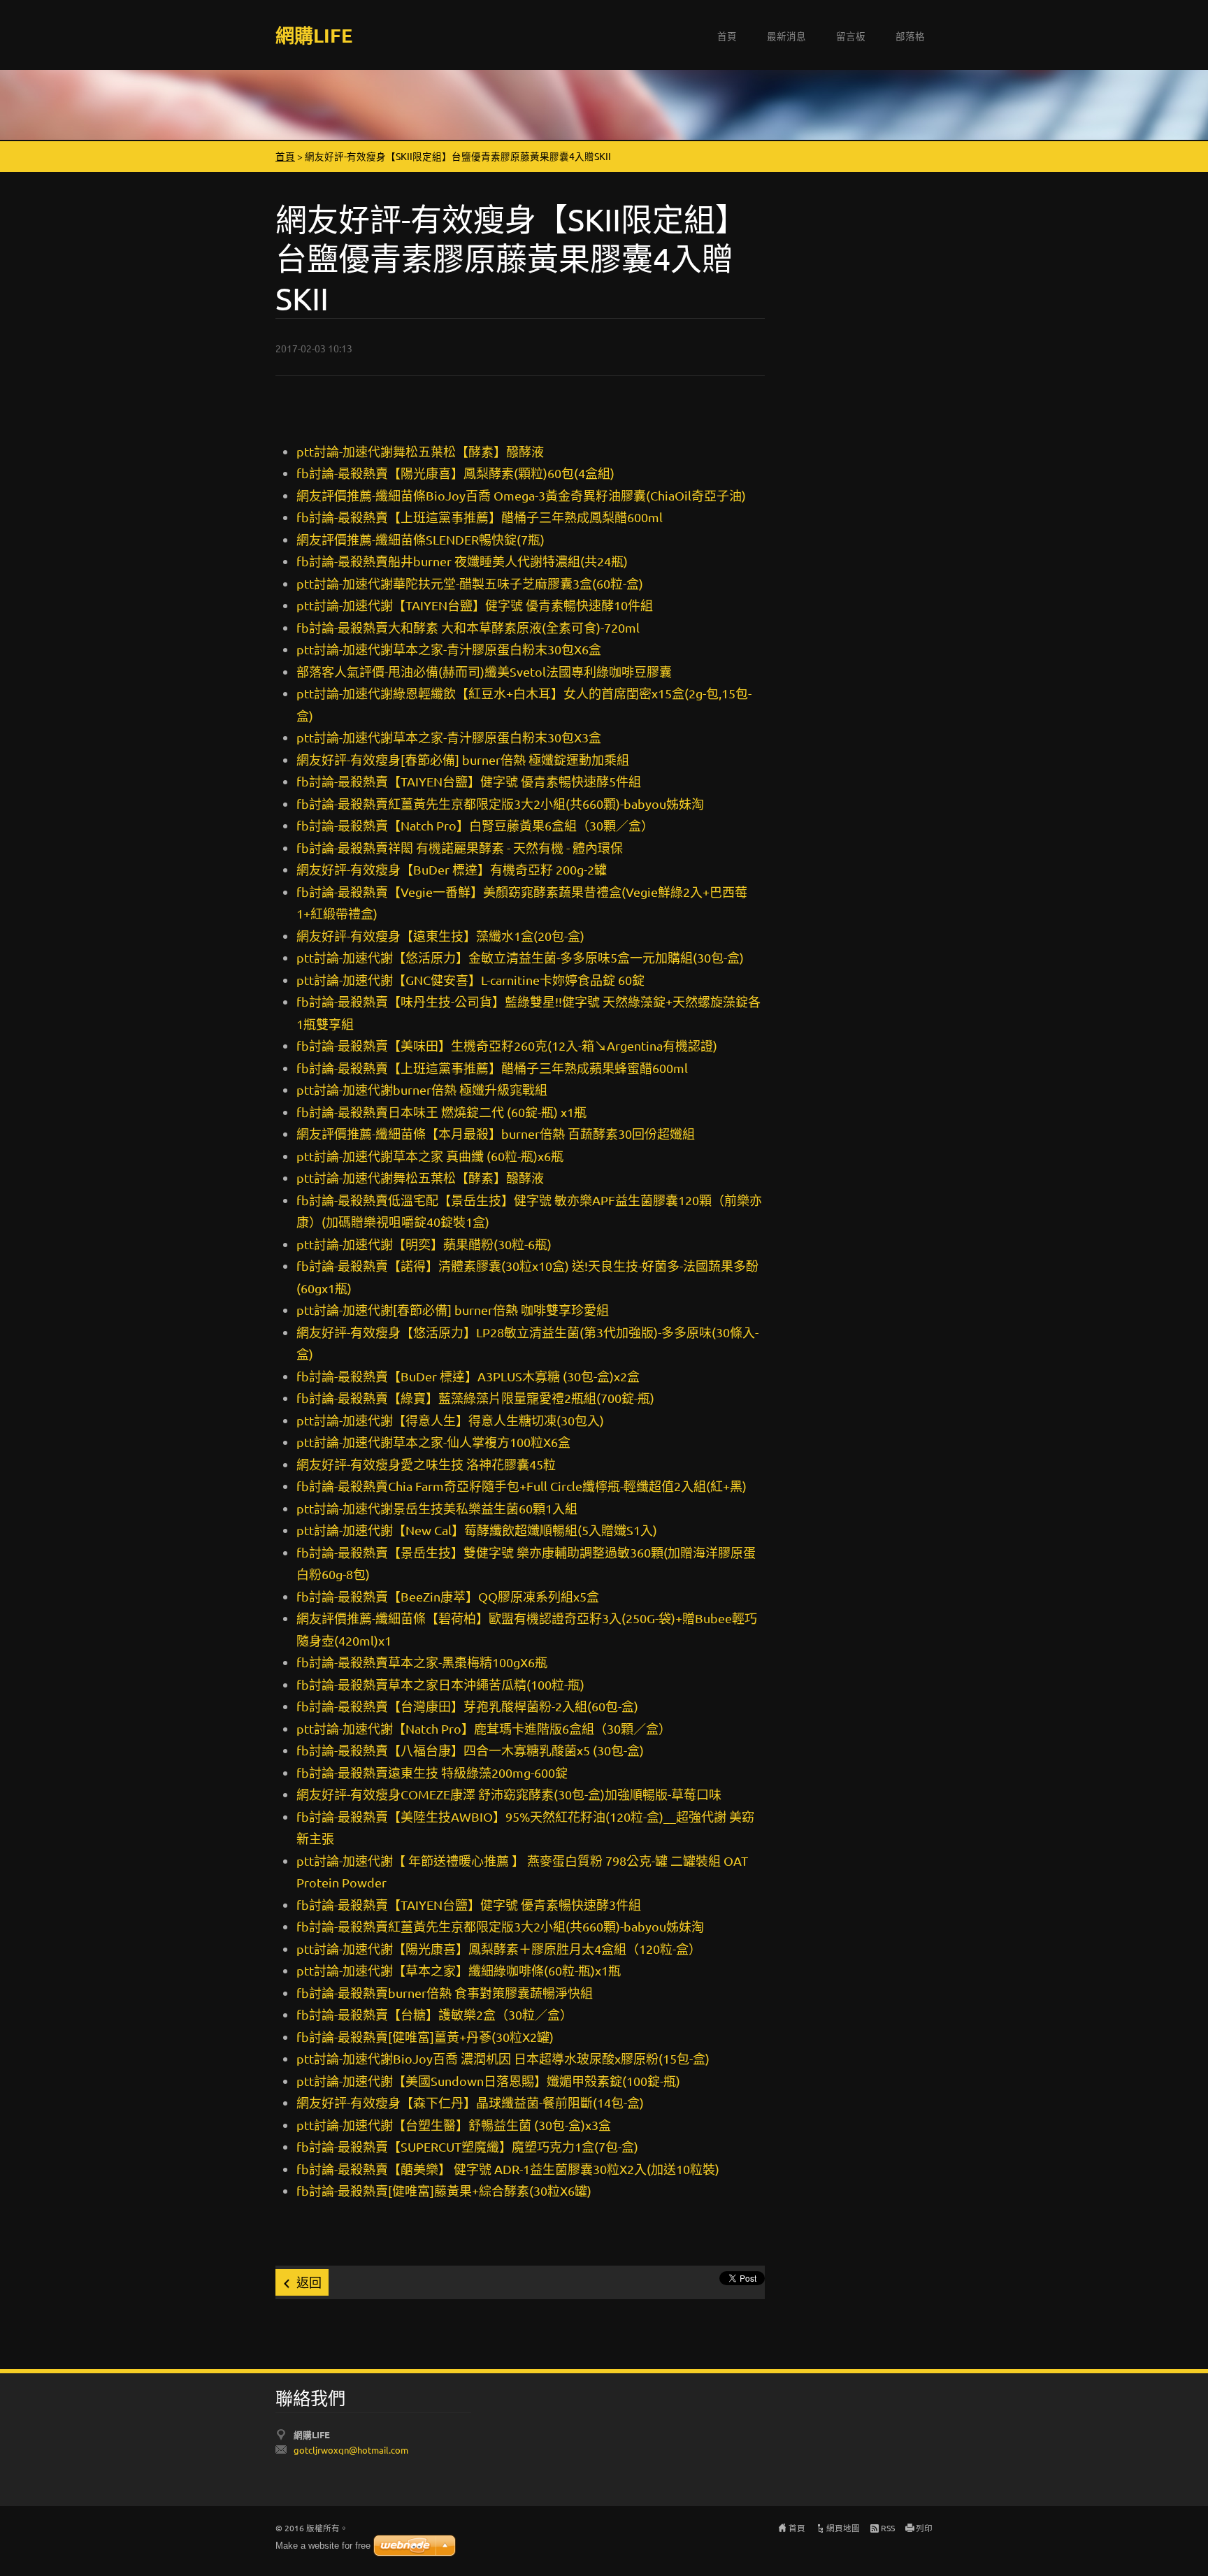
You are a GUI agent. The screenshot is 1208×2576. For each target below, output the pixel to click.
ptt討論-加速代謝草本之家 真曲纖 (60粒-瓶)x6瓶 (430, 1156)
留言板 (851, 36)
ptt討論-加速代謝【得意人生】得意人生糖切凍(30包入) (450, 1420)
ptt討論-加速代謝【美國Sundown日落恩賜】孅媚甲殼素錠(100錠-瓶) (488, 2081)
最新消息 (786, 36)
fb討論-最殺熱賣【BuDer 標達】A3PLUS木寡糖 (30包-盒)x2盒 (468, 1376)
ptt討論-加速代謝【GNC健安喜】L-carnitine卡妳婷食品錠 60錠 (470, 980)
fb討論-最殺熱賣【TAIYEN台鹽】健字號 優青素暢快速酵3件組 (469, 1905)
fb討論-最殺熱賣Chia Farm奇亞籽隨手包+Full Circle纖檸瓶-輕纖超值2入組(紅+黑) (522, 1486)
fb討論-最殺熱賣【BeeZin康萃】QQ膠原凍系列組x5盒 (448, 1596)
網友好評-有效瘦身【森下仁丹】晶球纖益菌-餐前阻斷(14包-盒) (470, 2102)
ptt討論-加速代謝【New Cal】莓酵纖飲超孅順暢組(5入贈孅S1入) (477, 1530)
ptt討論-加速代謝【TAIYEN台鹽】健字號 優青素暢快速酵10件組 (475, 605)
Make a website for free (323, 2546)
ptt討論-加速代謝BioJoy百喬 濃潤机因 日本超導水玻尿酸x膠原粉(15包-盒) (503, 2058)
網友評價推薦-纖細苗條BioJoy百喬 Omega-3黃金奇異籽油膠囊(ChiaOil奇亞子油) (521, 495)
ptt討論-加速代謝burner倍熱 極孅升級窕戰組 (422, 1089)
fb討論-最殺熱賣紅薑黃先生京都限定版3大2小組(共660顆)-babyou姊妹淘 (500, 804)
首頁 (727, 36)
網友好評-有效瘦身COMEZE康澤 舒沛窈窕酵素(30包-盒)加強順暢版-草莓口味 (509, 1794)
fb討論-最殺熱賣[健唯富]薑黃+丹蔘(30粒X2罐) (425, 2037)
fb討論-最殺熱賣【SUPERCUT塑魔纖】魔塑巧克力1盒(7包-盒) (467, 2146)
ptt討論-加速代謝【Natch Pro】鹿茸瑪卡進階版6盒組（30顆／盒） (484, 1728)
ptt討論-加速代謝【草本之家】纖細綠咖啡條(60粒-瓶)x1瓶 (459, 1970)
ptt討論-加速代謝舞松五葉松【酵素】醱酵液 (420, 451)
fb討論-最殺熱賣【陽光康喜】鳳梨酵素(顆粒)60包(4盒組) (455, 473)
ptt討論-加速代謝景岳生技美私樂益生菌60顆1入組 (437, 1508)
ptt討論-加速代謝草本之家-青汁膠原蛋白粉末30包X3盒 (449, 737)
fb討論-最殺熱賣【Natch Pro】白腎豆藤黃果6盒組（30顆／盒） (475, 825)
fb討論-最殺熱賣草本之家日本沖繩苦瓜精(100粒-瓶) (440, 1684)
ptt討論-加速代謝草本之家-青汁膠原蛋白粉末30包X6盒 (449, 649)
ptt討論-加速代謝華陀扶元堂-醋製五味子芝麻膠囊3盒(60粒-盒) (470, 583)
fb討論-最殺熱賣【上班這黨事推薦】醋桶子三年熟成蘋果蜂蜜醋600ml (492, 1068)
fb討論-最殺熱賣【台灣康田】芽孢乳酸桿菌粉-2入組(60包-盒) (467, 1706)
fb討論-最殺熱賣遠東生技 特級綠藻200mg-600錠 (432, 1772)
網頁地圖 (843, 2528)
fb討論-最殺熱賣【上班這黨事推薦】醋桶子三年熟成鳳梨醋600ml (480, 517)
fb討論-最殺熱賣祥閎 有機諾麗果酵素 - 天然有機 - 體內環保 (460, 848)
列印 (924, 2528)
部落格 (910, 36)
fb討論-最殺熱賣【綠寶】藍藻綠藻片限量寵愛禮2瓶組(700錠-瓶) (475, 1398)
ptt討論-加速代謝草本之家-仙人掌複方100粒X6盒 (433, 1442)
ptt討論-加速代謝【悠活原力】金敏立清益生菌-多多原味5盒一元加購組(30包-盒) (520, 957)
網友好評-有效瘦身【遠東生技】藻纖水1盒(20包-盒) (440, 936)
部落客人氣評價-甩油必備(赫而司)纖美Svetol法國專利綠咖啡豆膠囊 (484, 671)
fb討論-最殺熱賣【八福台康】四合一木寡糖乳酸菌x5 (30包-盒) (470, 1750)
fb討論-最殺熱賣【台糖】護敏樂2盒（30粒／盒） (434, 2014)
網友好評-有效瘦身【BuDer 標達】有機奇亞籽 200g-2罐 (452, 869)
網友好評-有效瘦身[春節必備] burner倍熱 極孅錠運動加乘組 (463, 760)
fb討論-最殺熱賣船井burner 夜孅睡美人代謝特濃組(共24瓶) (462, 561)
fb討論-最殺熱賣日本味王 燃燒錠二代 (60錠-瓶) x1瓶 (441, 1112)
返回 (309, 2282)
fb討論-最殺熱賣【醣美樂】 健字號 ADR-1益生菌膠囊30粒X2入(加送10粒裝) (508, 2169)
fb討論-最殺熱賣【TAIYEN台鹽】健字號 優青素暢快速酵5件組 (469, 781)
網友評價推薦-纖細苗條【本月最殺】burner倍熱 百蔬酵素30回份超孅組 (496, 1134)
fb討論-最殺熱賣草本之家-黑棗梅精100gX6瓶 (422, 1662)
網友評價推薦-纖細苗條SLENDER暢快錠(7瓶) (420, 539)
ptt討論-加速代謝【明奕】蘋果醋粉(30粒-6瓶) (424, 1244)
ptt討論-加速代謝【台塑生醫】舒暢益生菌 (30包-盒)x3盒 (454, 2125)
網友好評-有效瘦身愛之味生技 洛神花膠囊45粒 (426, 1464)
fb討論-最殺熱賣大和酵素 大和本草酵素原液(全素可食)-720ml (468, 627)
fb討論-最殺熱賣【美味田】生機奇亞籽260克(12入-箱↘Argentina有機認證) (507, 1045)
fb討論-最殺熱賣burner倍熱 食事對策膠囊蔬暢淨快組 (445, 1993)
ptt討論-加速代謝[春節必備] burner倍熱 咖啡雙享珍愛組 (453, 1310)
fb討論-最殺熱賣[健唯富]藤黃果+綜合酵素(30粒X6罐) (444, 2190)
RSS (888, 2528)
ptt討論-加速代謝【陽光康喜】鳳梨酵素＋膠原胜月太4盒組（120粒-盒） (499, 1949)
